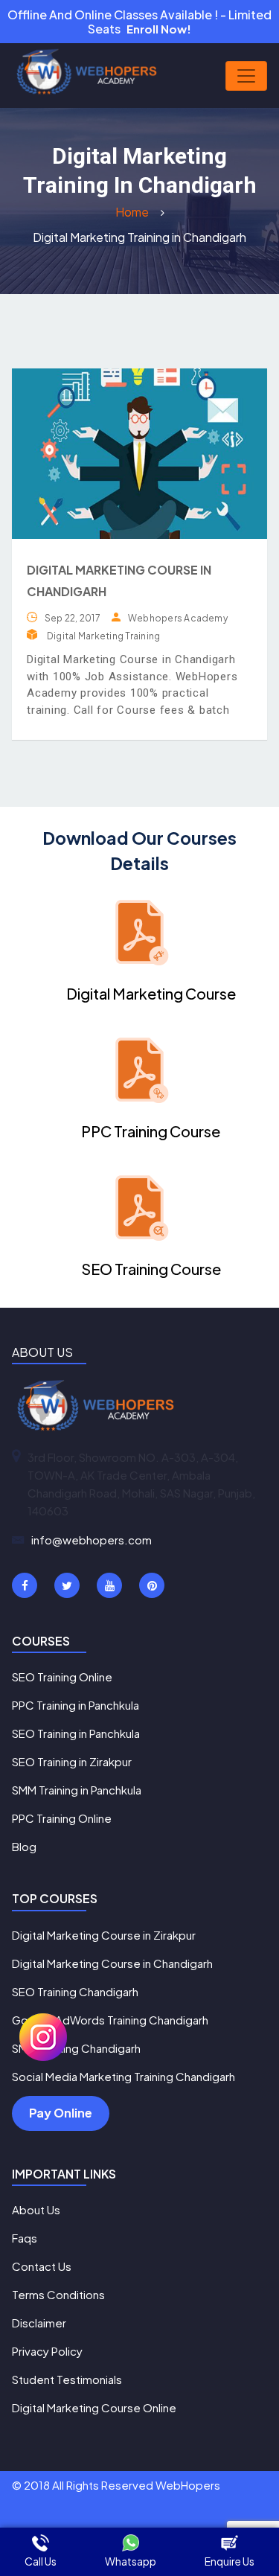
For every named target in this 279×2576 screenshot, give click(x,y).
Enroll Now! (159, 29)
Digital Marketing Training (103, 636)
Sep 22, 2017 (73, 618)
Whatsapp (131, 2561)
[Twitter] (67, 1585)
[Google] (109, 1585)
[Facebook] (25, 1585)
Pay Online (61, 2113)
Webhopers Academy (178, 618)
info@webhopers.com (92, 1540)
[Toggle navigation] (246, 76)
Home (133, 212)
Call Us (41, 2561)
